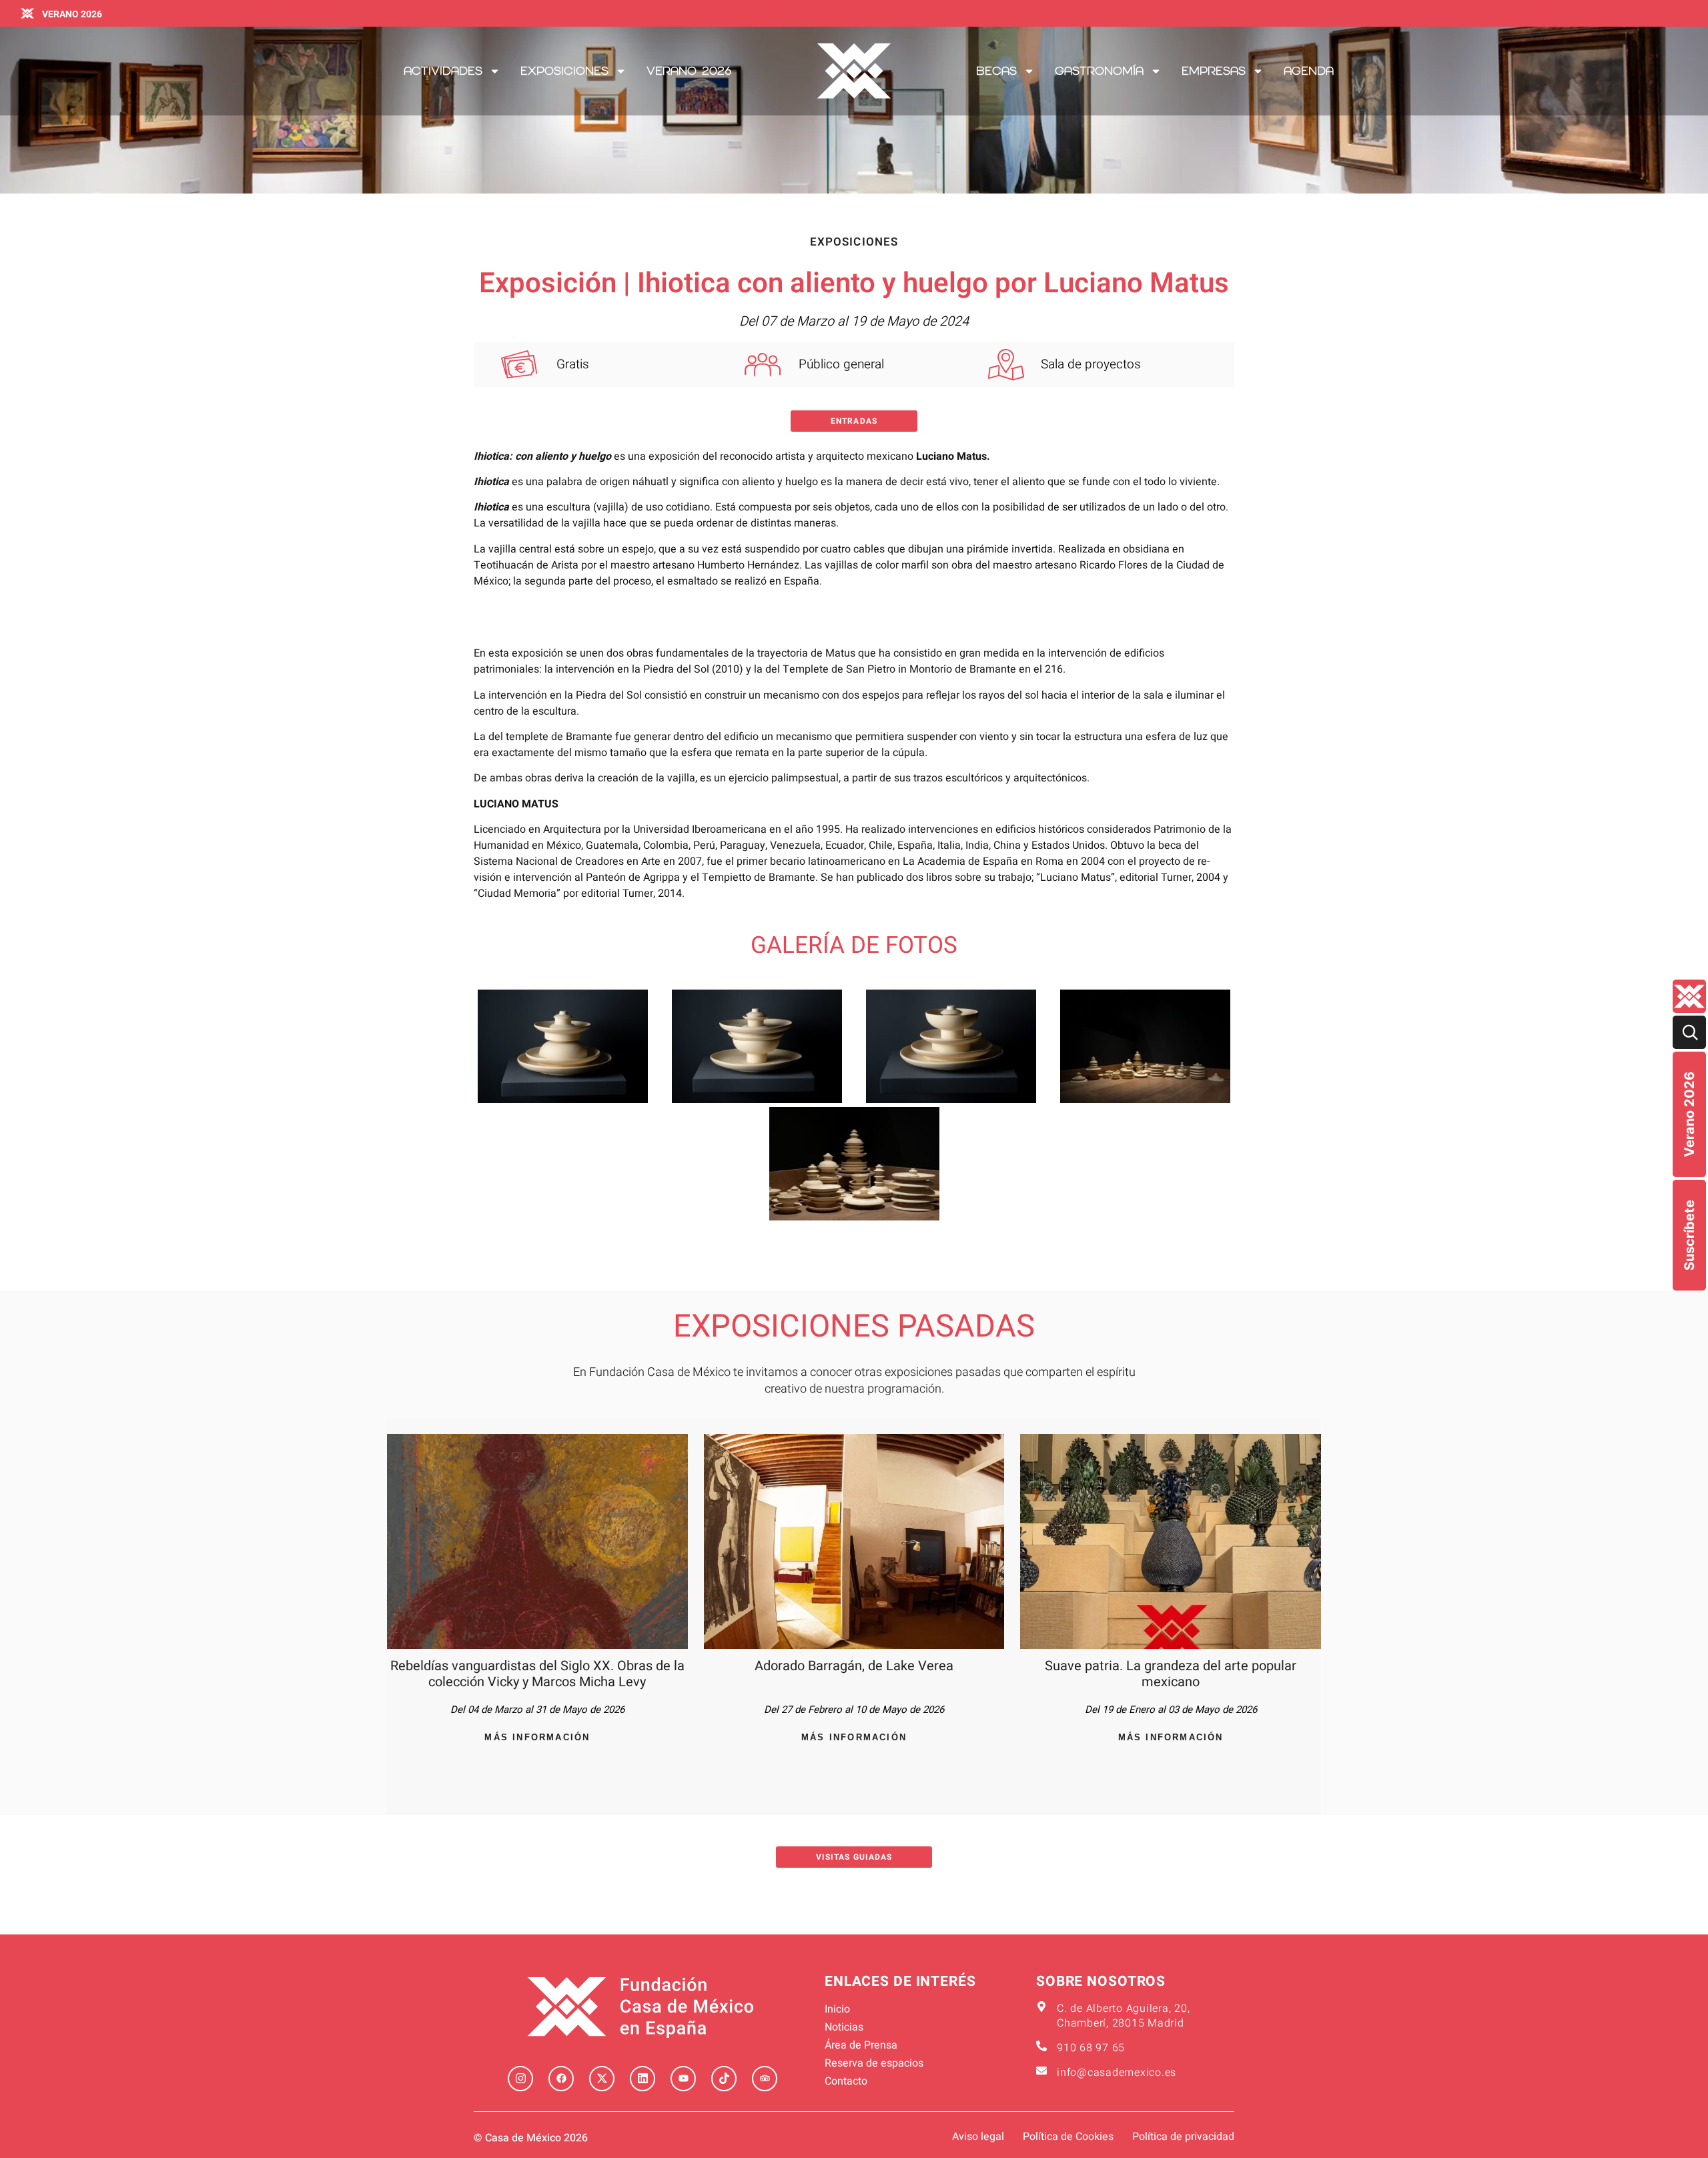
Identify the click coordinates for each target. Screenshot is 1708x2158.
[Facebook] (561, 2079)
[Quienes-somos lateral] (1689, 996)
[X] (602, 2079)
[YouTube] (683, 2079)
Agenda (1309, 71)
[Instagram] (520, 2079)
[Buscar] (1689, 1032)
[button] (854, 421)
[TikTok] (724, 2079)
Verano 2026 (1689, 1114)
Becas (996, 71)
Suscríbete (1689, 1235)
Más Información (537, 1737)
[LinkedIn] (643, 2079)
